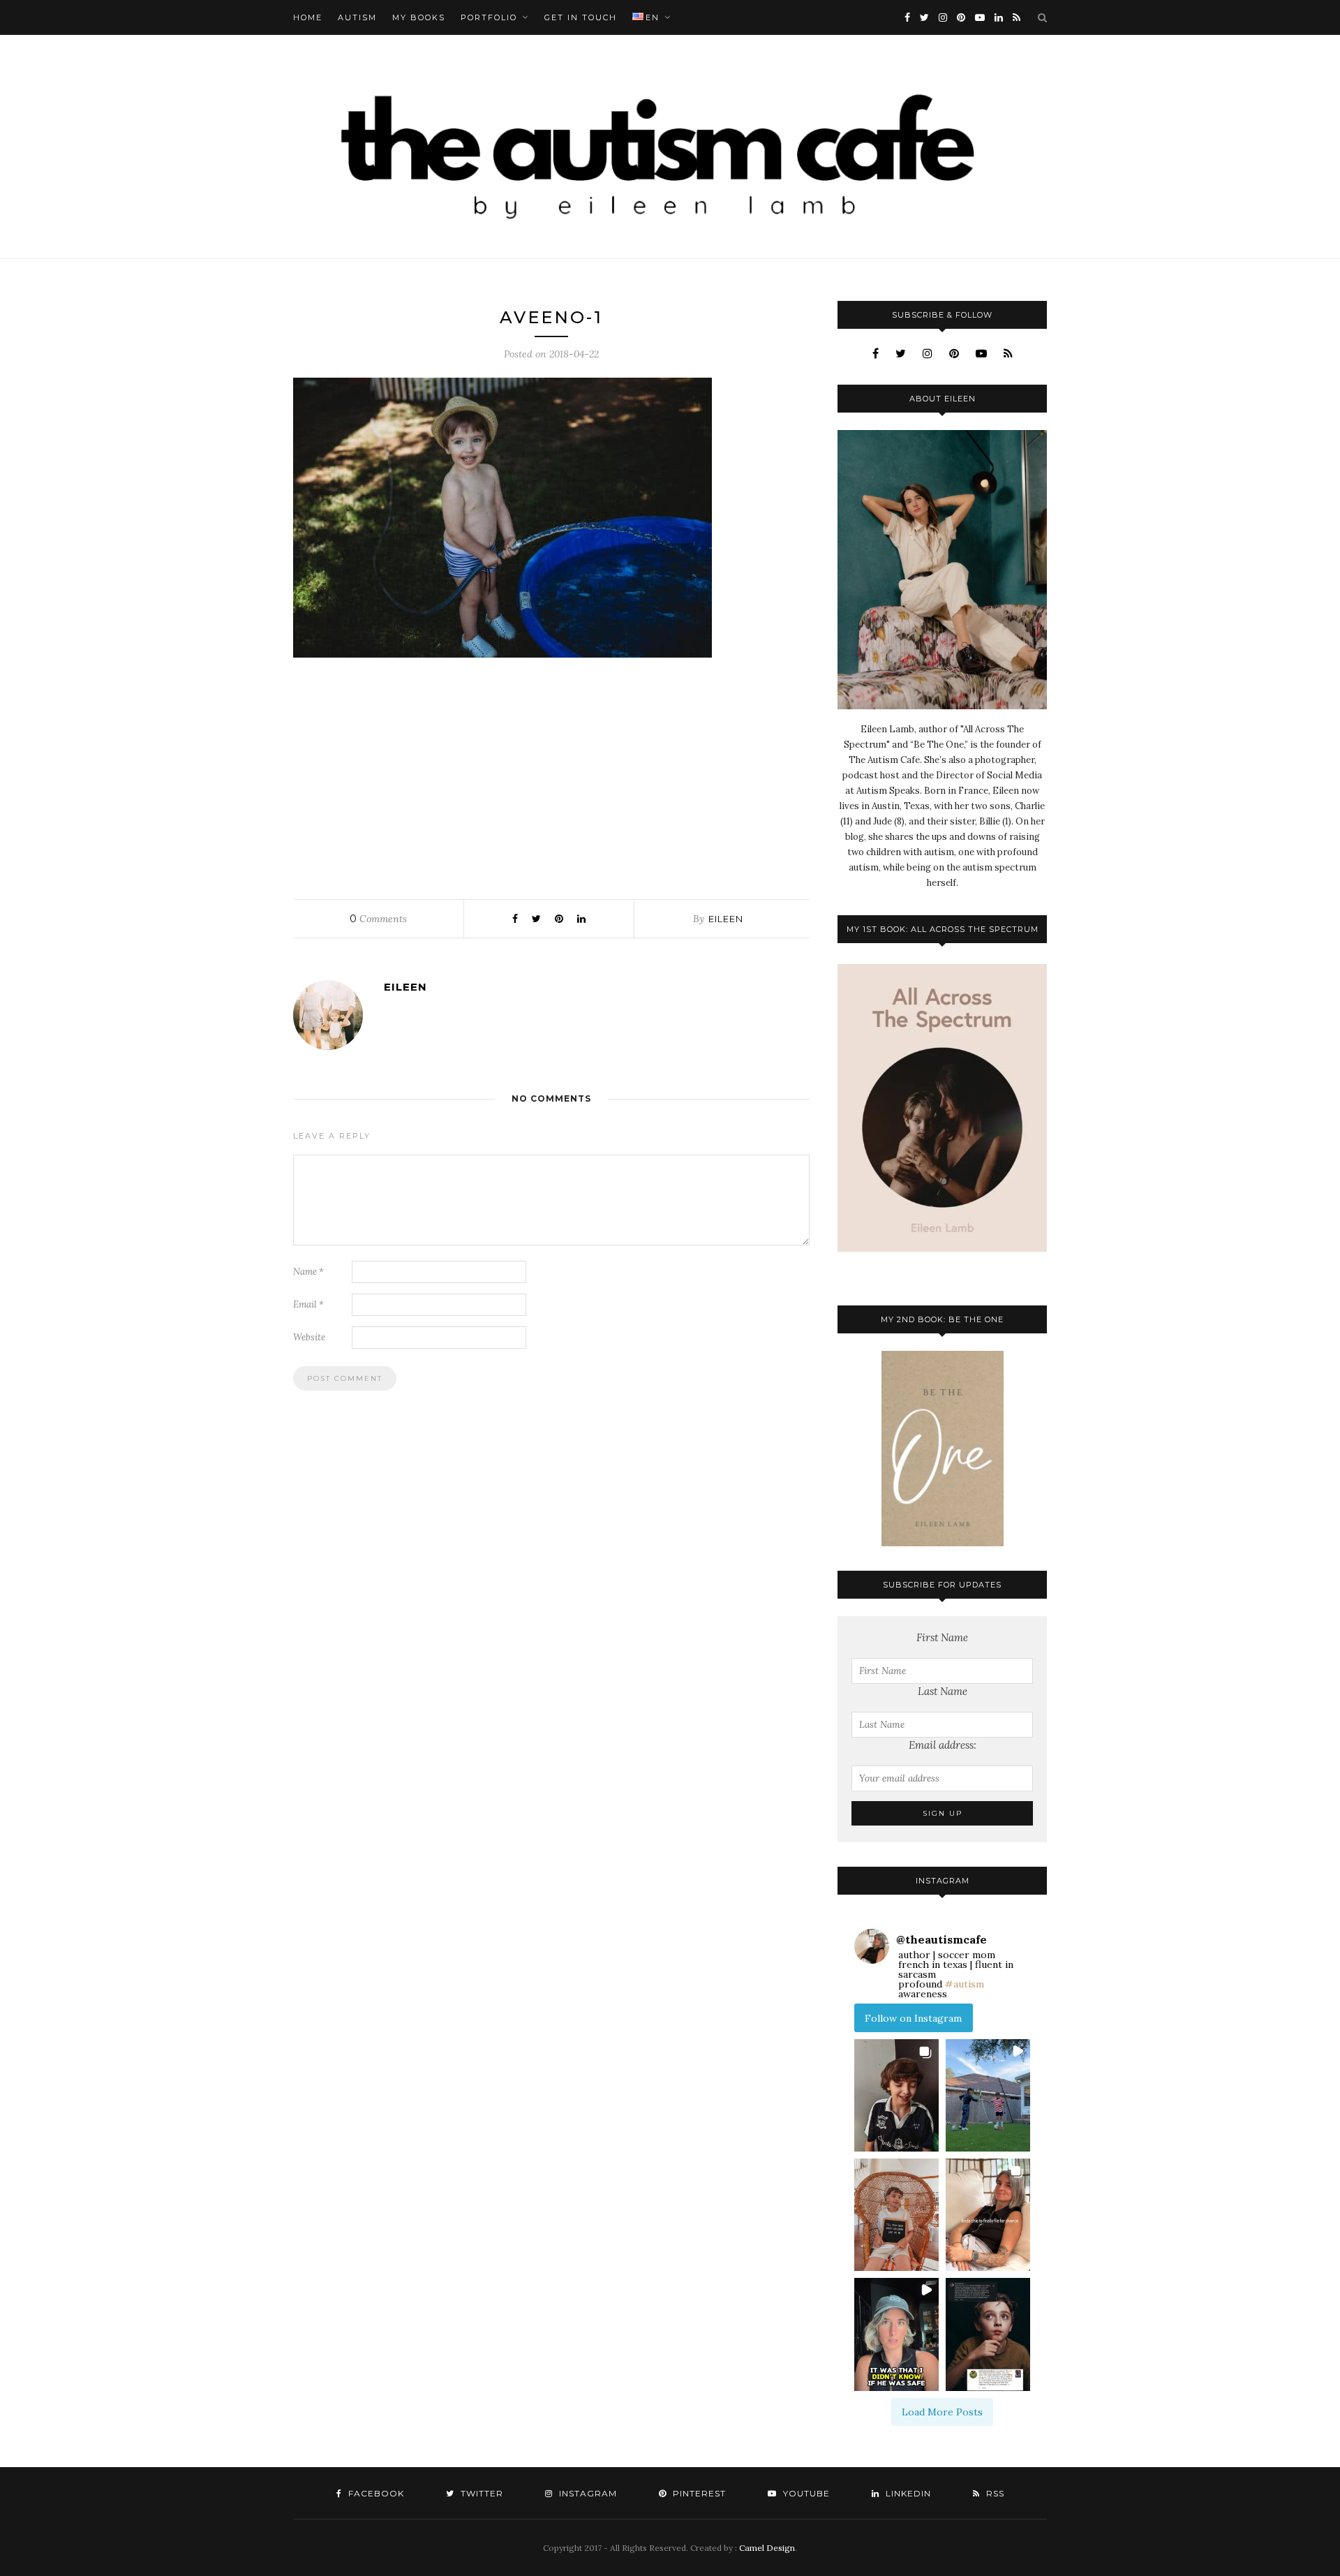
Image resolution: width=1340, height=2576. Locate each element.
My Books (419, 17)
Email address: (943, 1745)
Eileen (726, 919)
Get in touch (581, 17)
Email (308, 1304)
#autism (965, 1984)
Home (308, 17)
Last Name (943, 1691)
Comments (378, 919)
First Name (942, 1637)
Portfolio (489, 17)
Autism (357, 17)
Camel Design (767, 2548)
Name (308, 1272)
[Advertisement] (551, 775)
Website (309, 1337)
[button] (896, 2095)
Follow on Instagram (913, 2018)
